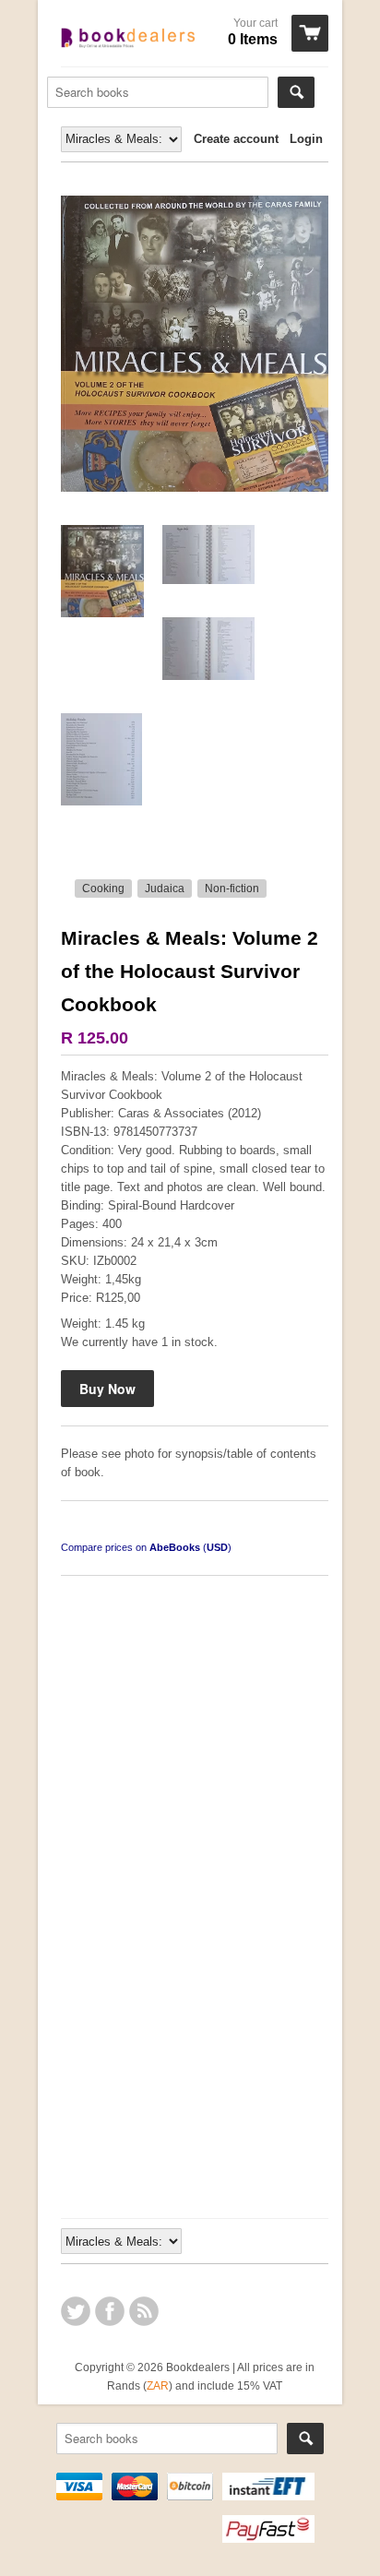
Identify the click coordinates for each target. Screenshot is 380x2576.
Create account (236, 139)
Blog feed (144, 2311)
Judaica (165, 888)
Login (306, 139)
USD (217, 1547)
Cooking (103, 888)
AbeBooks (175, 1547)
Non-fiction (232, 888)
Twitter (76, 2311)
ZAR (158, 2385)
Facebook (110, 2311)
